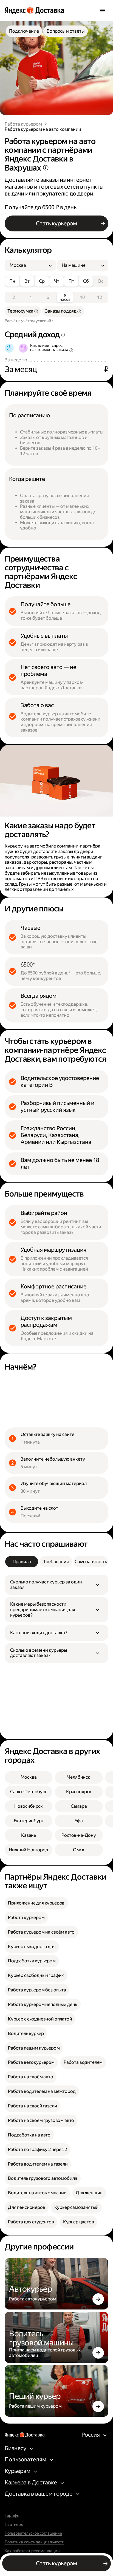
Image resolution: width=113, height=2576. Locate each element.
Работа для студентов (31, 2222)
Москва (29, 1777)
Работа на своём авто (31, 2077)
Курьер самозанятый (76, 2207)
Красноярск (79, 1792)
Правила (22, 1562)
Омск (79, 1850)
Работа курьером (23, 124)
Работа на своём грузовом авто (41, 2120)
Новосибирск (29, 1806)
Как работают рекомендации (32, 2551)
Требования (56, 1562)
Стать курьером (56, 223)
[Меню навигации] (103, 10)
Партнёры (14, 2525)
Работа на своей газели (32, 2106)
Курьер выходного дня (32, 1947)
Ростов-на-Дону (79, 1835)
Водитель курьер (26, 2034)
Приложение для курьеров (36, 1903)
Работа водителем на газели (38, 2164)
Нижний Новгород (29, 1850)
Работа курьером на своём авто (41, 1932)
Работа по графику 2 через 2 (37, 2149)
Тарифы (12, 2516)
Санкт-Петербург (29, 1792)
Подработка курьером (32, 1961)
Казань (29, 1835)
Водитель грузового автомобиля (43, 2178)
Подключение (24, 31)
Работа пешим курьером (34, 2048)
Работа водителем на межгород (42, 2091)
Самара (79, 1806)
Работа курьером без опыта (37, 1990)
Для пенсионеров (27, 2207)
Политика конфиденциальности (35, 2542)
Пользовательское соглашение (33, 2534)
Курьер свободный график (36, 1975)
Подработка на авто (29, 2135)
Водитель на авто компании (37, 2193)
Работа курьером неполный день (43, 2004)
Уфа (79, 1821)
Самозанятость (91, 1562)
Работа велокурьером (31, 2062)
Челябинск (79, 1777)
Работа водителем (83, 2062)
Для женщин (89, 2193)
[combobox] (28, 265)
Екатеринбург (29, 1821)
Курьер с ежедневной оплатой (40, 2019)
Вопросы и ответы (65, 31)
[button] (56, 1585)
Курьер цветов (79, 2222)
